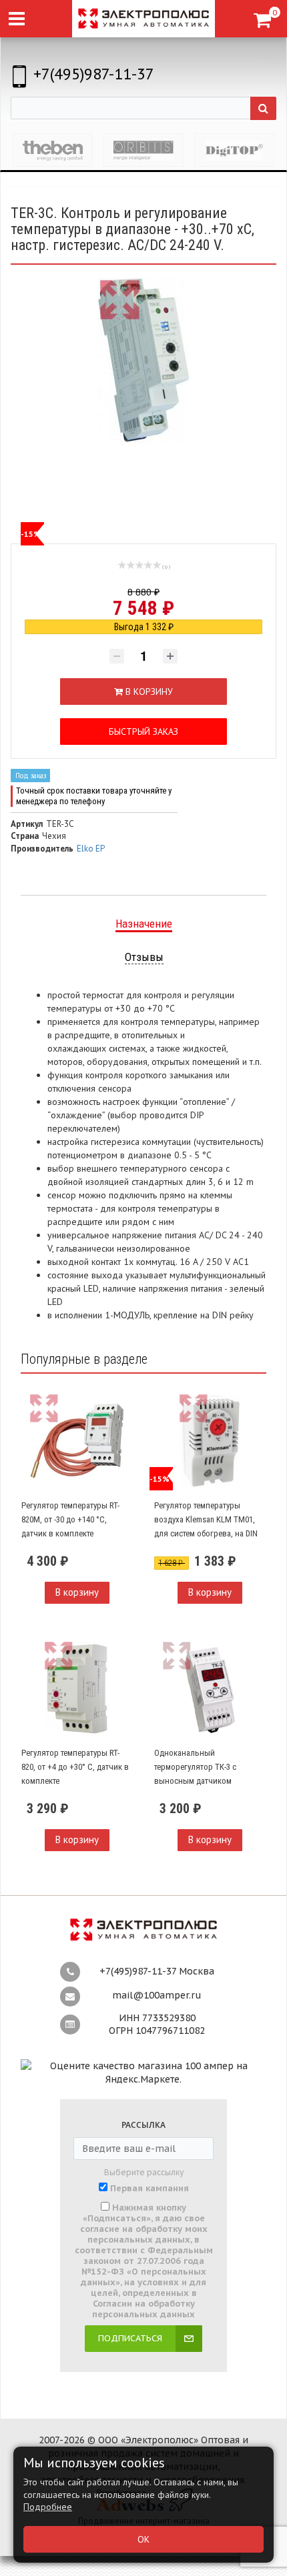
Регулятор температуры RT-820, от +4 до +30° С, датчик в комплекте (75, 1766)
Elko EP (91, 849)
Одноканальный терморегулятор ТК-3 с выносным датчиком (195, 1766)
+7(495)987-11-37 (94, 74)
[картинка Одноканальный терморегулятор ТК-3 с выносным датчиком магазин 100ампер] (210, 1689)
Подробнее (48, 2507)
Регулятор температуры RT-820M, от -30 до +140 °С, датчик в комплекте (70, 1519)
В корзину (77, 1592)
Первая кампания (150, 2189)
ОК (143, 2539)
